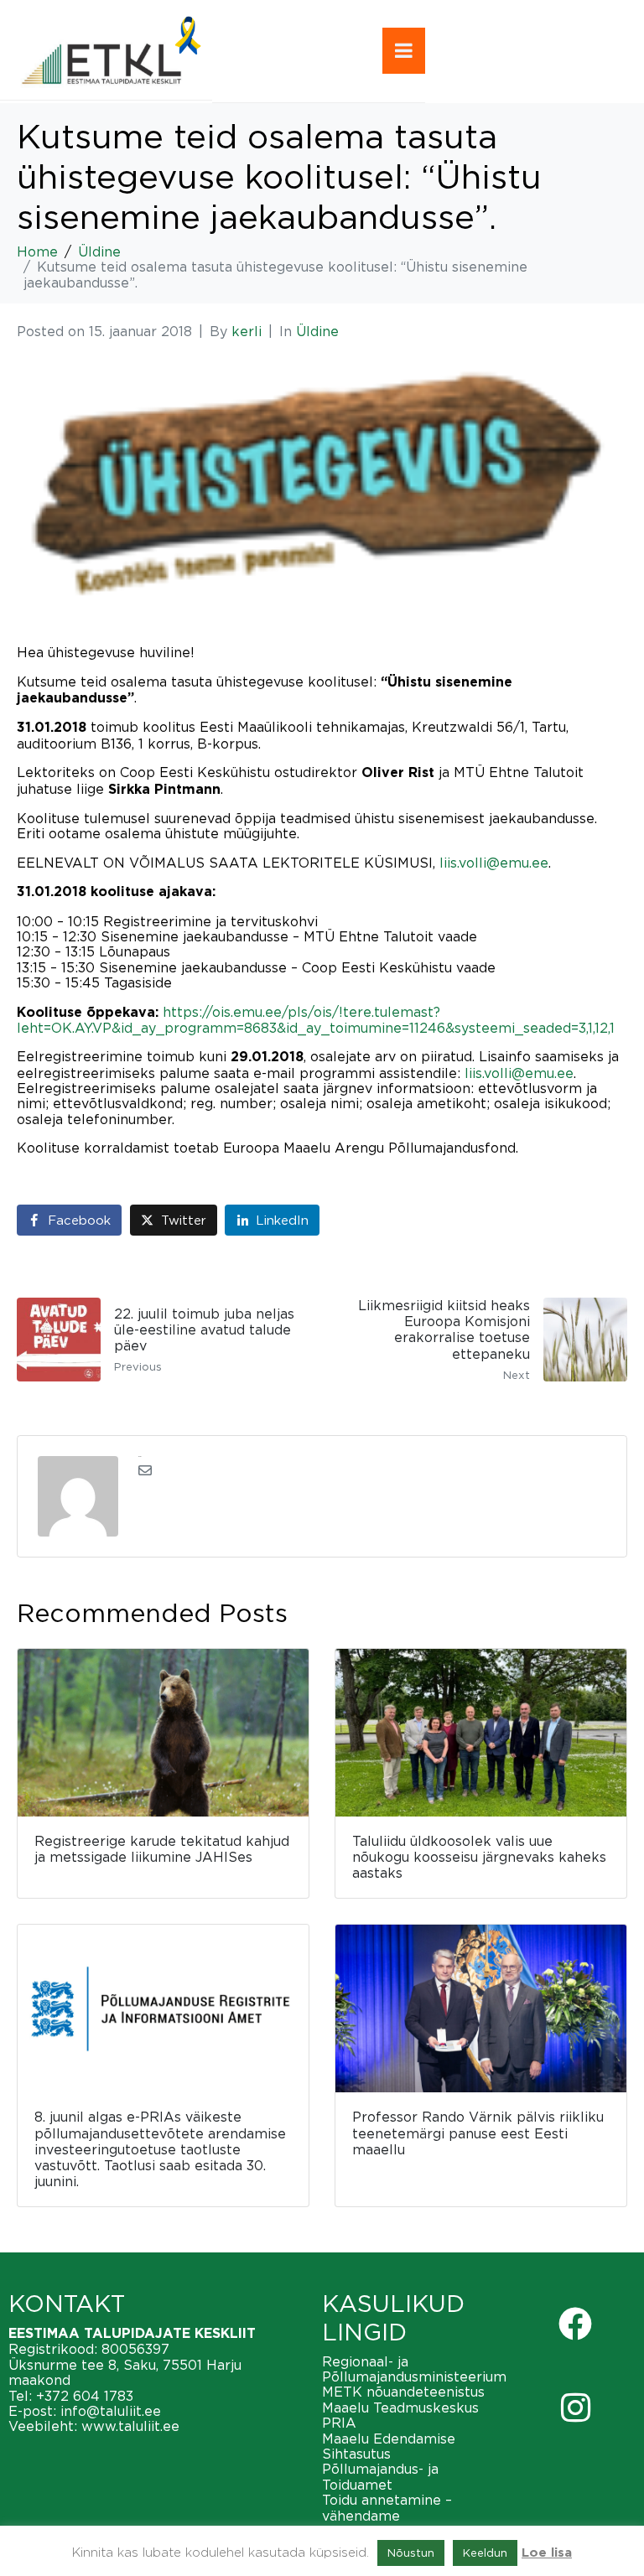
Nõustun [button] (411, 2553)
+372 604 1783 (85, 2396)
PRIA (339, 2423)
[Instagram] (575, 2408)
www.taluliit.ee (130, 2426)
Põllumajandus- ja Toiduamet (380, 2476)
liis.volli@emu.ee (494, 863)
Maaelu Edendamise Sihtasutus (389, 2446)
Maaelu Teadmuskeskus (400, 2408)
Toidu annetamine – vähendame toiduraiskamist (387, 2515)
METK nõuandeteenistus (403, 2392)
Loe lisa (547, 2553)
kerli (247, 331)
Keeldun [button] (485, 2553)
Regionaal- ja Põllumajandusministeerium (414, 2369)
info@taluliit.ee (111, 2411)
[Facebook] (575, 2324)
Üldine (317, 331)
